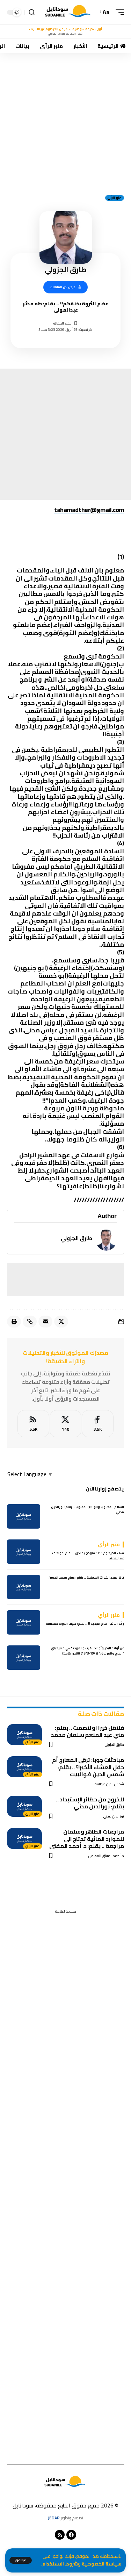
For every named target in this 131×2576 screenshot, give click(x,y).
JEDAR (54, 2518)
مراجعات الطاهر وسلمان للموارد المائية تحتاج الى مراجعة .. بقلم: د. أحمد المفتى (87, 1838)
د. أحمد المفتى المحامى (106, 1856)
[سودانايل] (69, 12)
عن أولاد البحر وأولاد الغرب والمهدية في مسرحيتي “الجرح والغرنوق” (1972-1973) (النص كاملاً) (88, 1651)
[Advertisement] (65, 122)
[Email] (45, 1322)
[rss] (33, 1424)
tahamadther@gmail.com (89, 510)
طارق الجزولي (77, 1238)
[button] (21, 2560)
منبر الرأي (115, 198)
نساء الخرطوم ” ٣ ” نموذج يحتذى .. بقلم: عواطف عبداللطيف (88, 1556)
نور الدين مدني (114, 1816)
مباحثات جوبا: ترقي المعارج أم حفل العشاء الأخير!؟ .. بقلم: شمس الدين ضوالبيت (88, 1767)
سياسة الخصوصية (102, 2564)
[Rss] (60, 2535)
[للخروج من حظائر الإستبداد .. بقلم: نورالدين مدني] (24, 1806)
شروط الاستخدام (60, 2564)
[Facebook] (98, 1424)
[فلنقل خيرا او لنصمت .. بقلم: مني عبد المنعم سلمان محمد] (24, 1735)
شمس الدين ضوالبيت (109, 1784)
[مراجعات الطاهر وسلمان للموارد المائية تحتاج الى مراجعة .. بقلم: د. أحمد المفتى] (24, 1838)
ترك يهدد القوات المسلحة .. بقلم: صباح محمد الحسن (86, 1577)
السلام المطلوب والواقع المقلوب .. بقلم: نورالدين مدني (88, 1510)
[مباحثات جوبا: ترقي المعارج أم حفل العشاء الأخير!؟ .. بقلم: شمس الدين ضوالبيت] (24, 1767)
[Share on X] (61, 1322)
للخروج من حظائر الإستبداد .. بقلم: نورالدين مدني (90, 1803)
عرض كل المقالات (63, 287)
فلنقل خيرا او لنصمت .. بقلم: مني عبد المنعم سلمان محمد (88, 1731)
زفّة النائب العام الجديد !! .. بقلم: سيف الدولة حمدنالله (85, 1624)
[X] (65, 1424)
